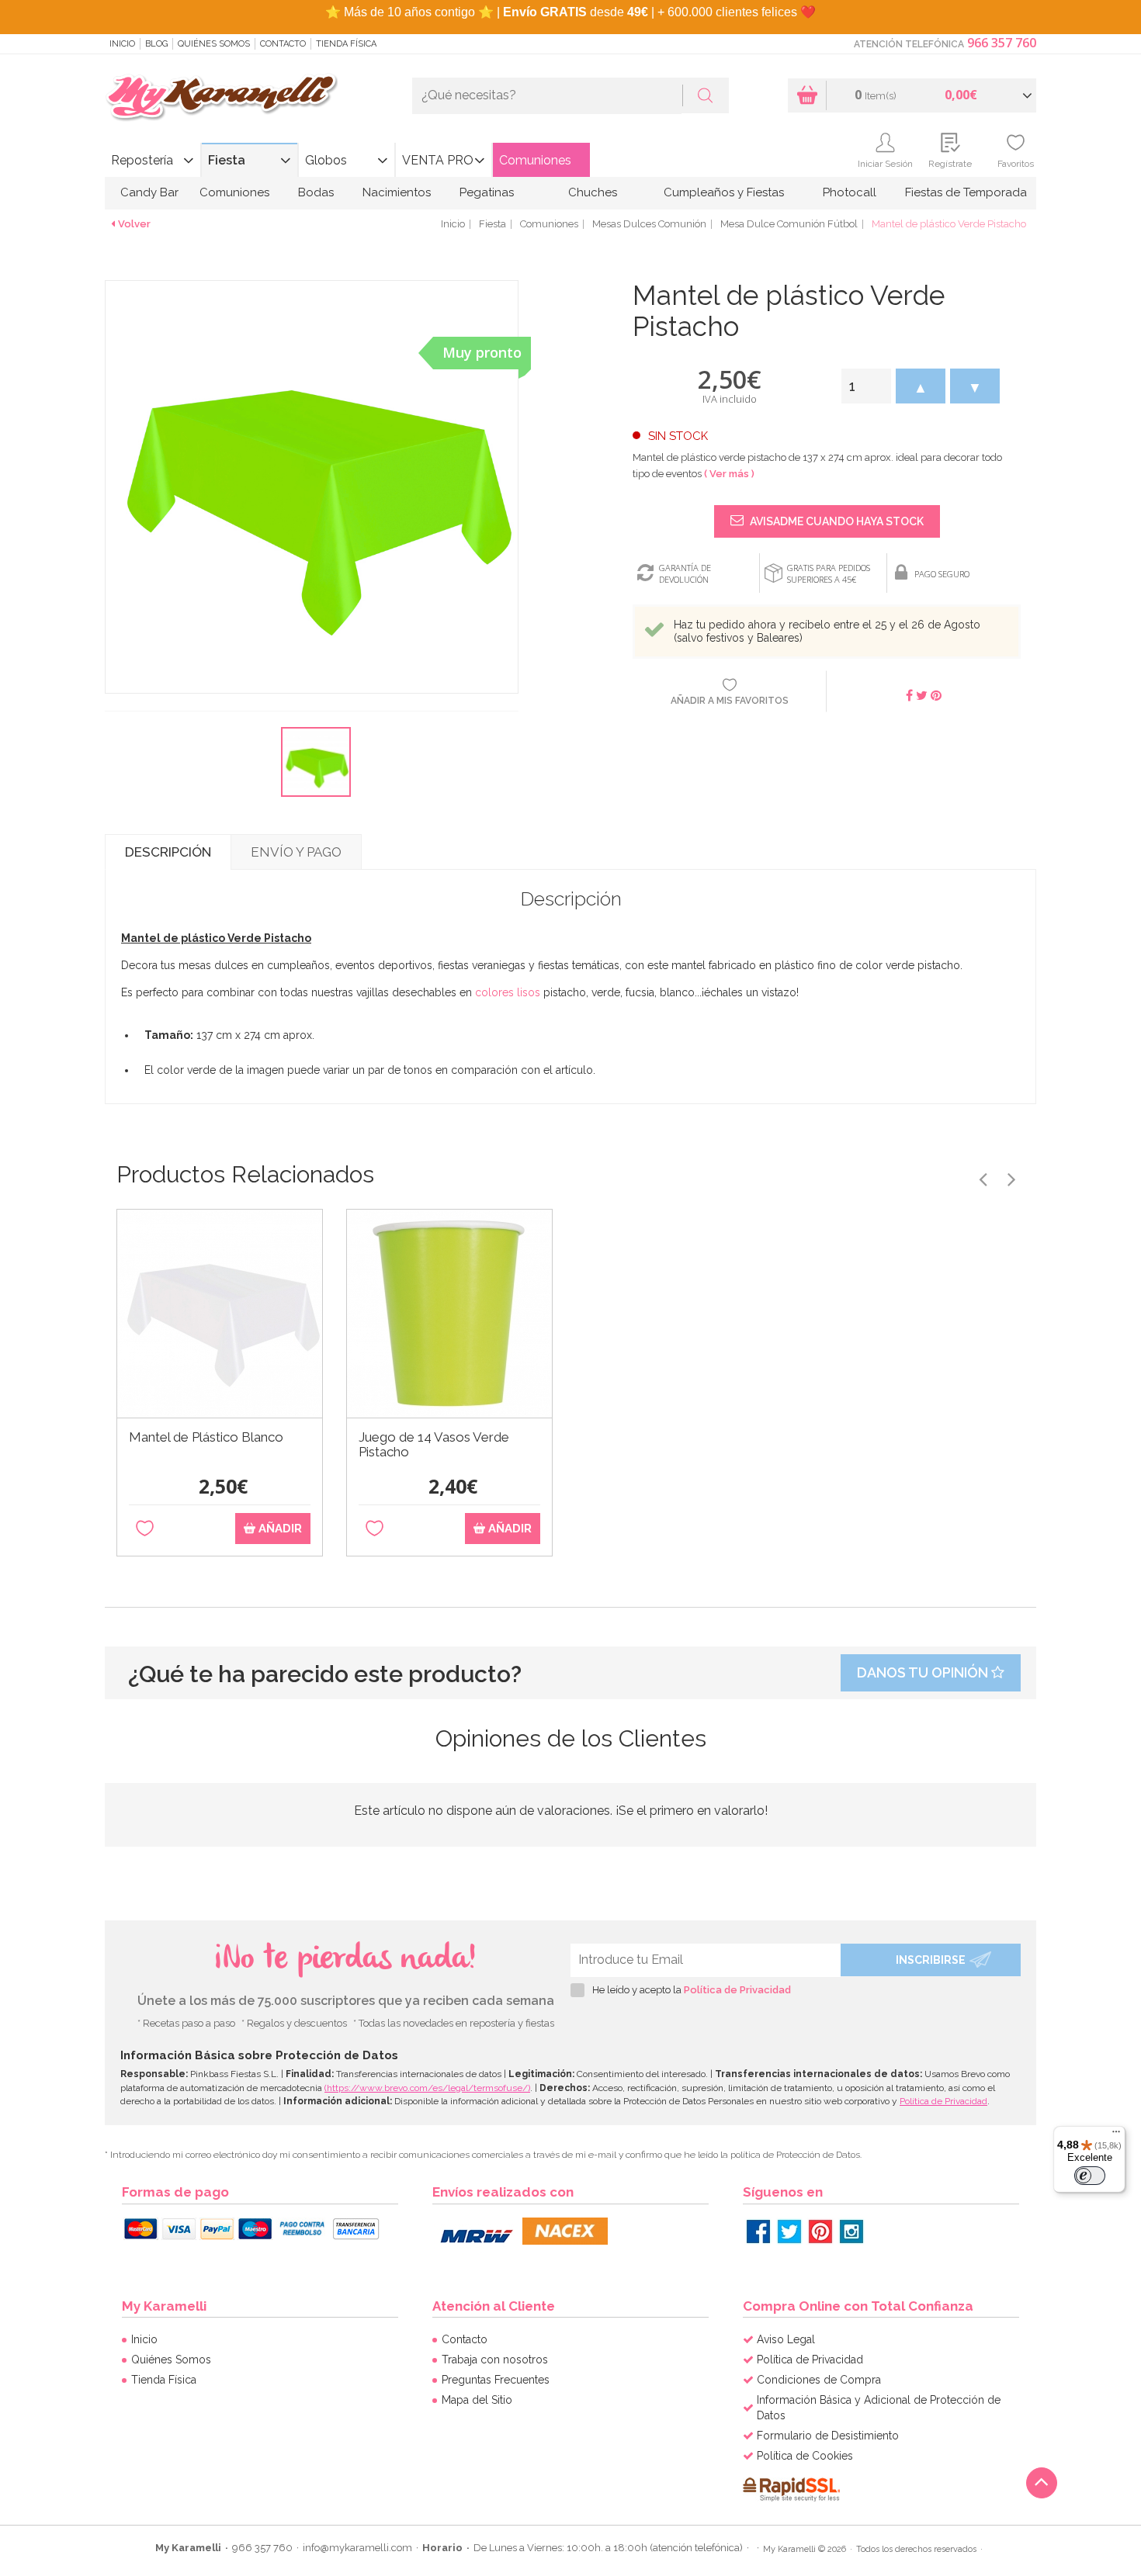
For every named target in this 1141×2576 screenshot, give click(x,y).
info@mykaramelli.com (357, 2548)
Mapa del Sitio (477, 2400)
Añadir (279, 1529)
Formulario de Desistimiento (828, 2436)
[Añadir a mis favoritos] (145, 1529)
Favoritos (1016, 164)
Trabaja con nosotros (495, 2360)
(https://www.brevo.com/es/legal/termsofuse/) (427, 2088)
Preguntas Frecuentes (496, 2380)
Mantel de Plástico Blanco (206, 1437)
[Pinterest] (820, 2231)
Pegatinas (487, 192)
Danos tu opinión (924, 1672)
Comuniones (535, 160)
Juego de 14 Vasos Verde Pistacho (434, 1445)
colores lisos (508, 992)
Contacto (283, 44)
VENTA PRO (438, 160)
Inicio (122, 44)
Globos (326, 160)
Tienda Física (346, 44)
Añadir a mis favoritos (730, 701)
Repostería (142, 160)
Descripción (168, 852)
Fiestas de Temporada (966, 192)
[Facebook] (758, 2231)
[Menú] (1116, 2135)
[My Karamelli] (221, 98)
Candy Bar (149, 192)
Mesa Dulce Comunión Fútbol (789, 224)
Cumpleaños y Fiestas (724, 192)
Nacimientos (397, 192)
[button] (921, 386)
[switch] (1090, 2176)
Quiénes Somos (214, 44)
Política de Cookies (805, 2456)
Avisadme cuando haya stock (836, 521)
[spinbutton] (866, 386)
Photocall (850, 192)
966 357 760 (1002, 43)
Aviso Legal (786, 2339)
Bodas (316, 192)
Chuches (593, 192)
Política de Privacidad (737, 1990)
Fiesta (227, 160)
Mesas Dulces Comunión (649, 224)
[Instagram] (851, 2231)
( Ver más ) (729, 474)
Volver (134, 224)
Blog (156, 44)
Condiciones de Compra (819, 2380)
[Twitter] (789, 2231)
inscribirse (931, 1960)
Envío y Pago (296, 852)
